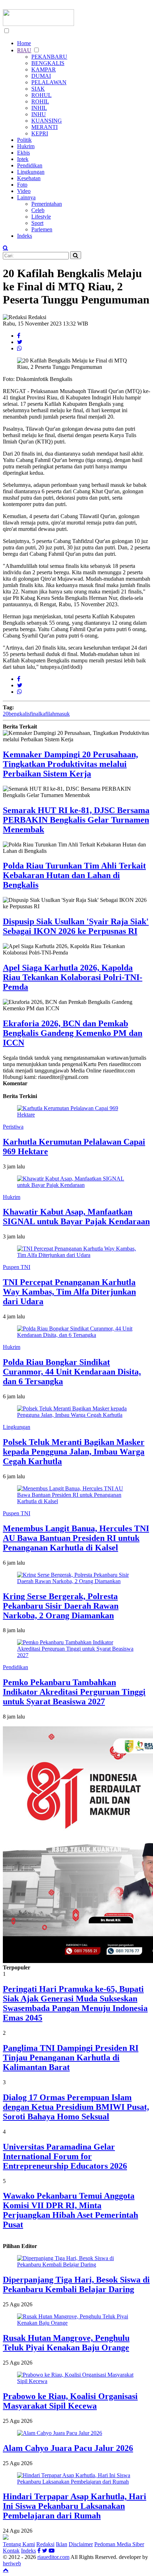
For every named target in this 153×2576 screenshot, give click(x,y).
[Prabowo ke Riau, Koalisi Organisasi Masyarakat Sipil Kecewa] (76, 2381)
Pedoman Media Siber (119, 2544)
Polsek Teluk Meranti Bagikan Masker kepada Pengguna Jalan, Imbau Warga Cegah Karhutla (74, 1452)
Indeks (25, 236)
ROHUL (41, 95)
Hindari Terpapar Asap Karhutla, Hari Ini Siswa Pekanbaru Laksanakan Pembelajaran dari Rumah (75, 2506)
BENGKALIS (48, 63)
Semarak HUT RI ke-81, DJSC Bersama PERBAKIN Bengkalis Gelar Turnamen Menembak (76, 820)
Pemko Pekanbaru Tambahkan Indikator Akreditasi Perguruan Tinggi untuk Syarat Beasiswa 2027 (74, 1692)
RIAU (24, 50)
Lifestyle (41, 217)
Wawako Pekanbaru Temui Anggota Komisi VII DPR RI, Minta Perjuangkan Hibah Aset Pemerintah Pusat (70, 2210)
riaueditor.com (53, 2557)
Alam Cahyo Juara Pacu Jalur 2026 (68, 2448)
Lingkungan (31, 172)
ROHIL (40, 101)
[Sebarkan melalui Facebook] (19, 336)
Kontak (11, 2551)
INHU (39, 114)
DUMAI (41, 76)
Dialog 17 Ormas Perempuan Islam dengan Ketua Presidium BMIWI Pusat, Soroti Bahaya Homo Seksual (76, 2107)
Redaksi (45, 2544)
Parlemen (42, 229)
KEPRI (40, 133)
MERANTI (44, 127)
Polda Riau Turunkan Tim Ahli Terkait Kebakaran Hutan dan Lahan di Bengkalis (74, 875)
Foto (22, 185)
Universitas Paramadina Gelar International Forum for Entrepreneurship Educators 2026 (65, 2156)
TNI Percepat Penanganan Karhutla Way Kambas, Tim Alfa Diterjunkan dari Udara (69, 1292)
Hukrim (26, 146)
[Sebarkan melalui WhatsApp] (20, 348)
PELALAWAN (49, 82)
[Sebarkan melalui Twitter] (20, 342)
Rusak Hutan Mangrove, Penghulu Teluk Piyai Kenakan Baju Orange (66, 2343)
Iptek (23, 159)
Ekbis (23, 153)
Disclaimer (81, 2544)
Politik (24, 140)
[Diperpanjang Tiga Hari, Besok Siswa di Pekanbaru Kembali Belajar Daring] (76, 2265)
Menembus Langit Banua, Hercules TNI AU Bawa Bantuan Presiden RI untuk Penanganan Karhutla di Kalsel (76, 1538)
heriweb (12, 2563)
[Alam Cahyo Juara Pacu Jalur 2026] (60, 2433)
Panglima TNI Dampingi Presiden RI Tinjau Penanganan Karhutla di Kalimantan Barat (71, 2058)
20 (6, 714)
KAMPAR (44, 69)
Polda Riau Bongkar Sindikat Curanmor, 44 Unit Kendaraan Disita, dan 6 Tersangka (72, 1372)
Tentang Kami (19, 2544)
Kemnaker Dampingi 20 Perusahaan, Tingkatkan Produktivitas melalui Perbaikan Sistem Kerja (70, 764)
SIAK (38, 89)
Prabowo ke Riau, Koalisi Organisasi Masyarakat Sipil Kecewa (70, 2401)
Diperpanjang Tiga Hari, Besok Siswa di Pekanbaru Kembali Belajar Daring (76, 2284)
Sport (37, 223)
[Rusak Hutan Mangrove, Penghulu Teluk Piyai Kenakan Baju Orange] (76, 2323)
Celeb (38, 210)
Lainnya (26, 197)
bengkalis (19, 714)
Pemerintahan (47, 204)
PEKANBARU (49, 57)
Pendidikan (30, 165)
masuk (62, 714)
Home (24, 43)
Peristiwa (13, 1127)
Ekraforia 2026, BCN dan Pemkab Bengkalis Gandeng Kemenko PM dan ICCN (73, 1033)
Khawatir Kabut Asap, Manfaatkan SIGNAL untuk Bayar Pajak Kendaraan (76, 1217)
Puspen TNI (17, 1267)
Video (24, 191)
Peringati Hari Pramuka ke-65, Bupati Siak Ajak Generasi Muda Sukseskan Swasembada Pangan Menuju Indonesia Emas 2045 (75, 2003)
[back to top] (6, 2570)
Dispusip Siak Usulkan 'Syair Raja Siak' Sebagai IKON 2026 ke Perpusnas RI (76, 926)
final (35, 714)
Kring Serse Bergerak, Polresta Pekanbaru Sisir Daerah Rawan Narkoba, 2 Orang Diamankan (61, 1606)
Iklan (62, 2544)
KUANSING (47, 121)
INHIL (39, 108)
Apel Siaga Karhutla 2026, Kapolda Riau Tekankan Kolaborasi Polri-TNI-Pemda (73, 977)
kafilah (48, 714)
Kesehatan (29, 178)
